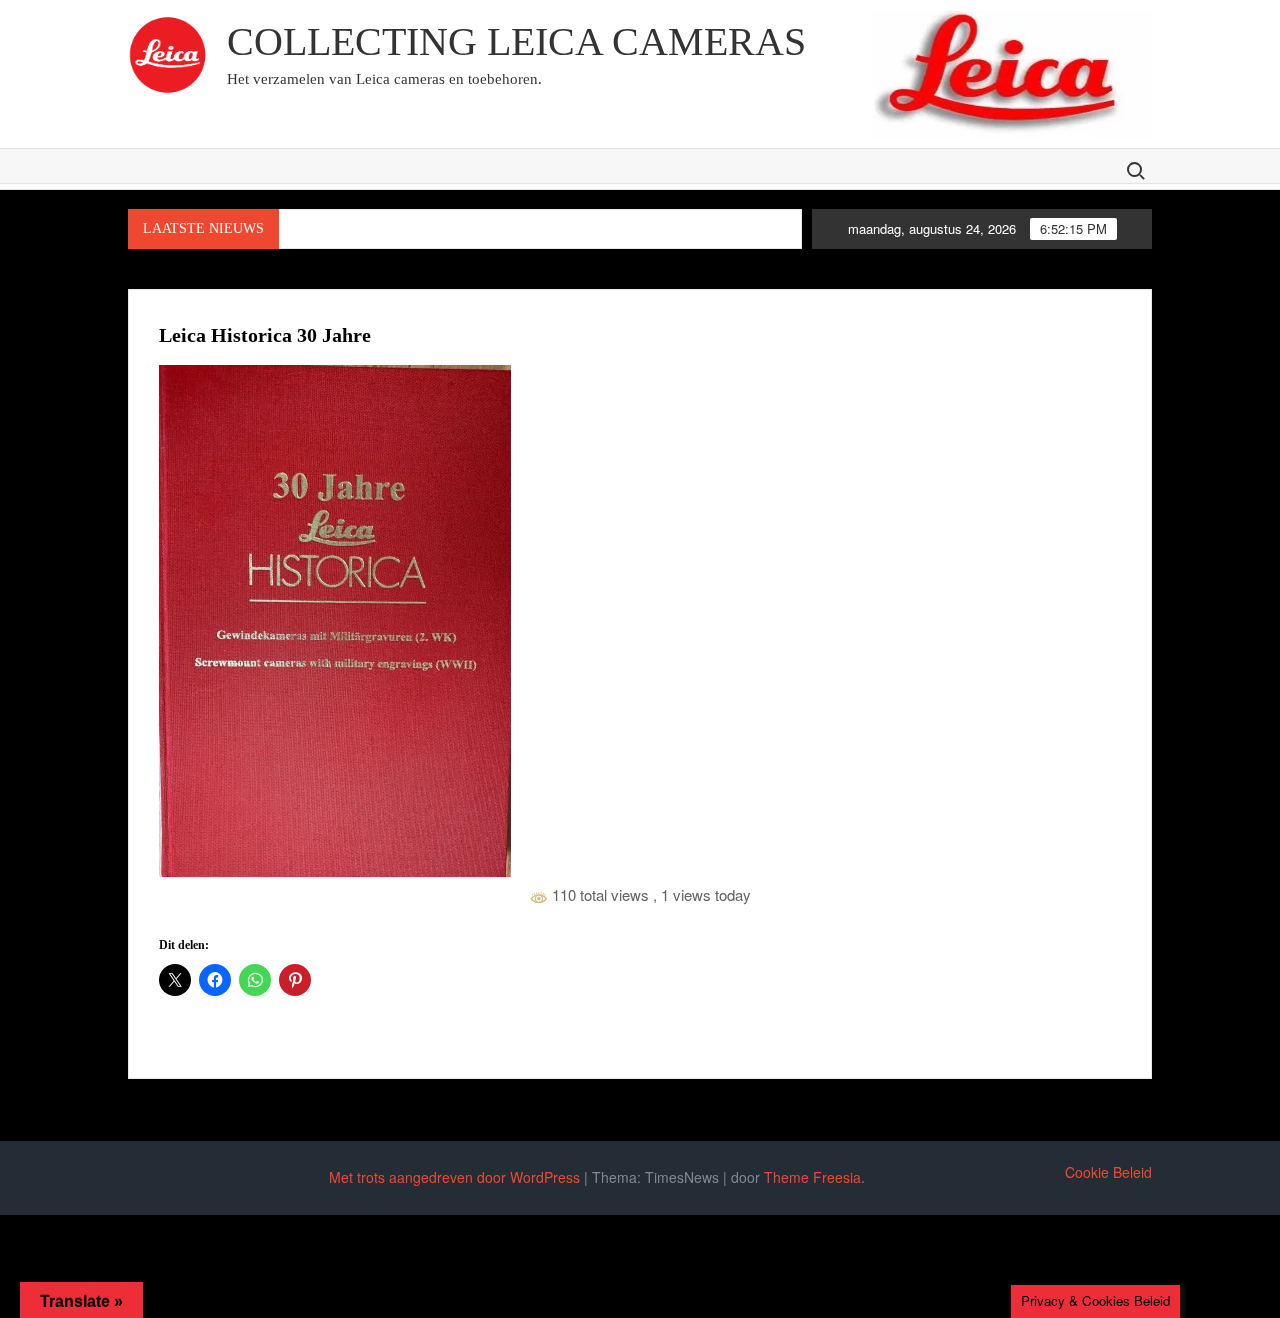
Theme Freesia (812, 1177)
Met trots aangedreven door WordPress (454, 1177)
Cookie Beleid (1108, 1172)
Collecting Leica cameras (516, 41)
